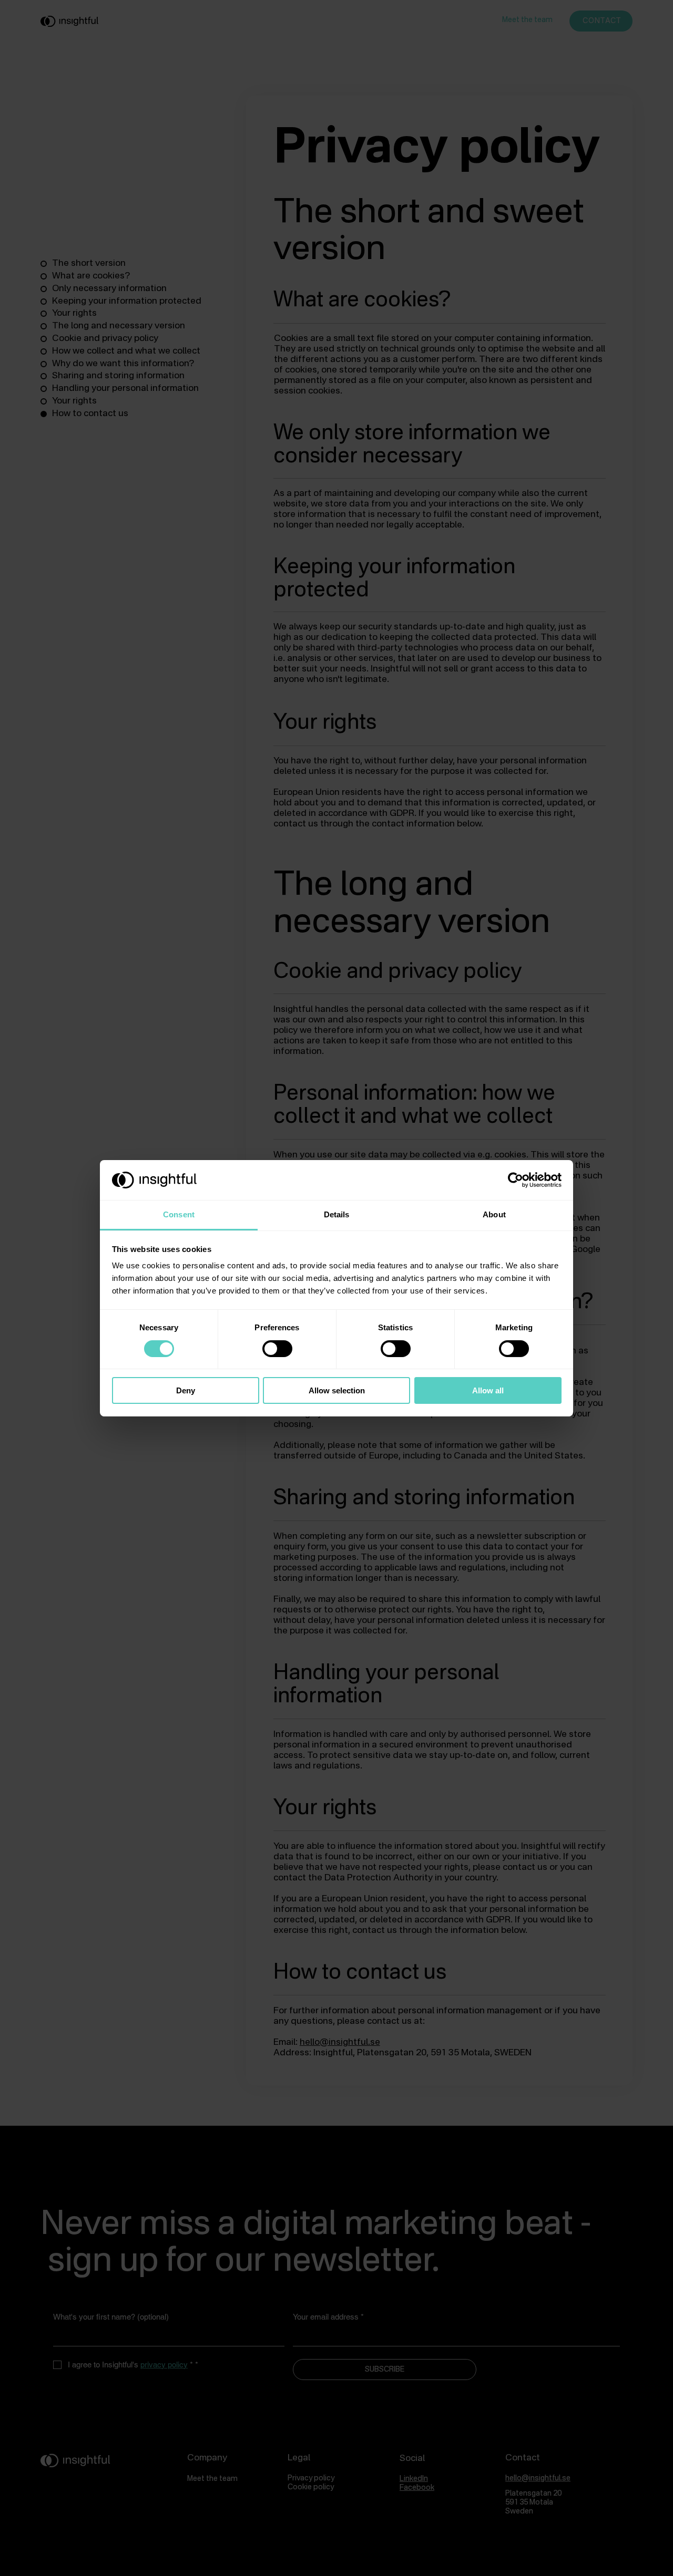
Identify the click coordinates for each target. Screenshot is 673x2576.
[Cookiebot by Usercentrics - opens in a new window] (516, 1180)
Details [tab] (337, 1214)
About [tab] (494, 1214)
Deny (186, 1390)
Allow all (488, 1390)
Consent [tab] (179, 1214)
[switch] (277, 1349)
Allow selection (337, 1390)
